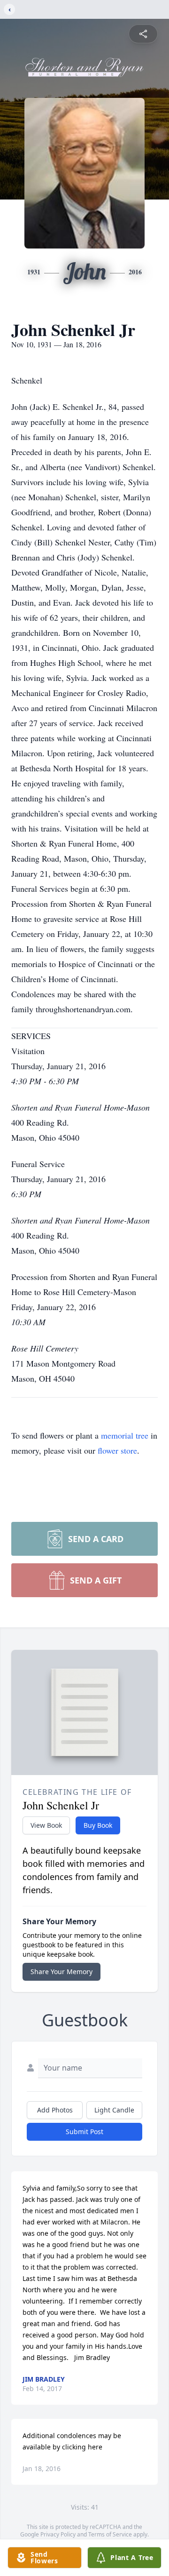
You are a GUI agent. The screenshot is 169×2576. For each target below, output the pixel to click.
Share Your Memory (61, 1972)
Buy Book (98, 1825)
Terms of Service (110, 2534)
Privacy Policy (58, 2534)
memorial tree (125, 1435)
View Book (46, 1825)
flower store (117, 1450)
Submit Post (84, 2132)
